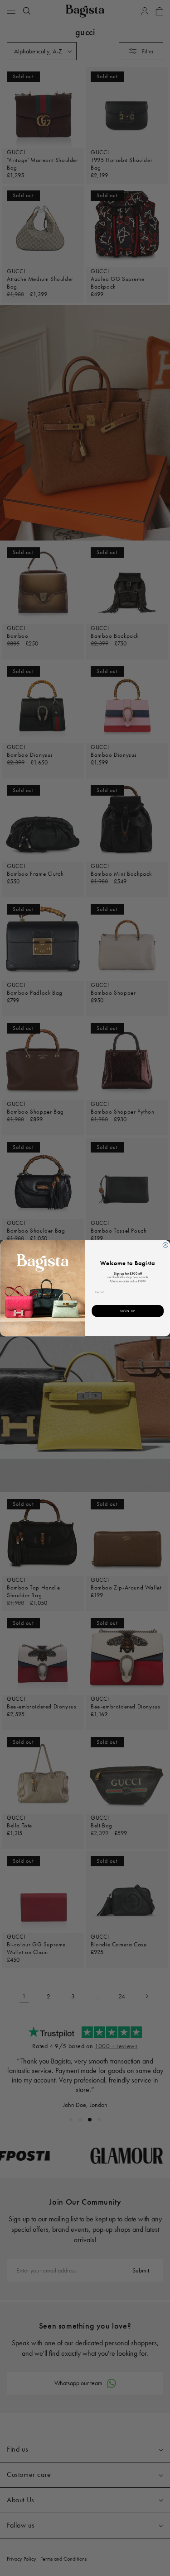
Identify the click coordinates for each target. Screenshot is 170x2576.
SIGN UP (127, 1311)
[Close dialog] (165, 1245)
